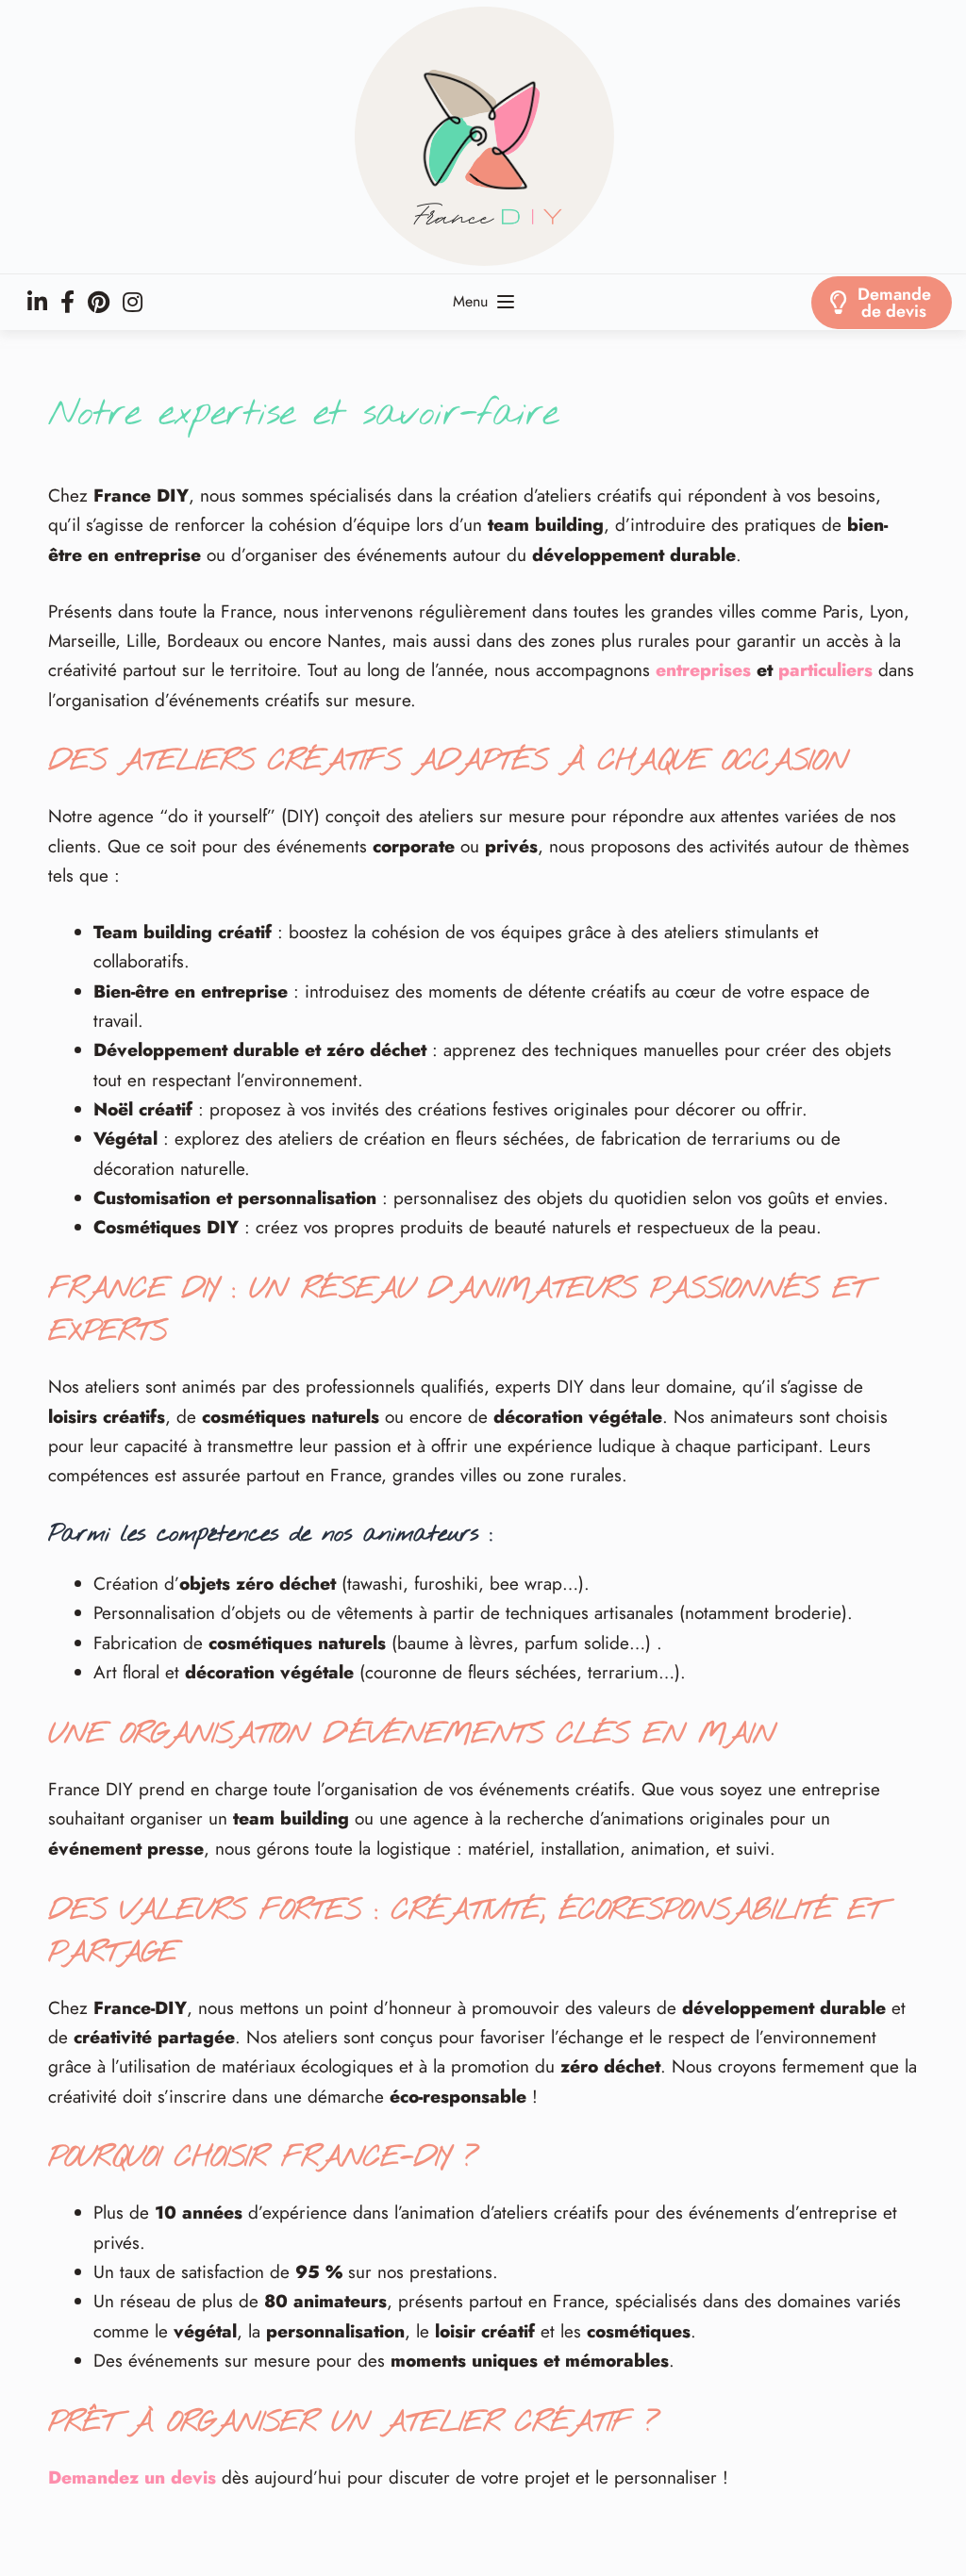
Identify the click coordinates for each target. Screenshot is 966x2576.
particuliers (825, 670)
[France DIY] (483, 137)
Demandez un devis (132, 2477)
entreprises (703, 670)
